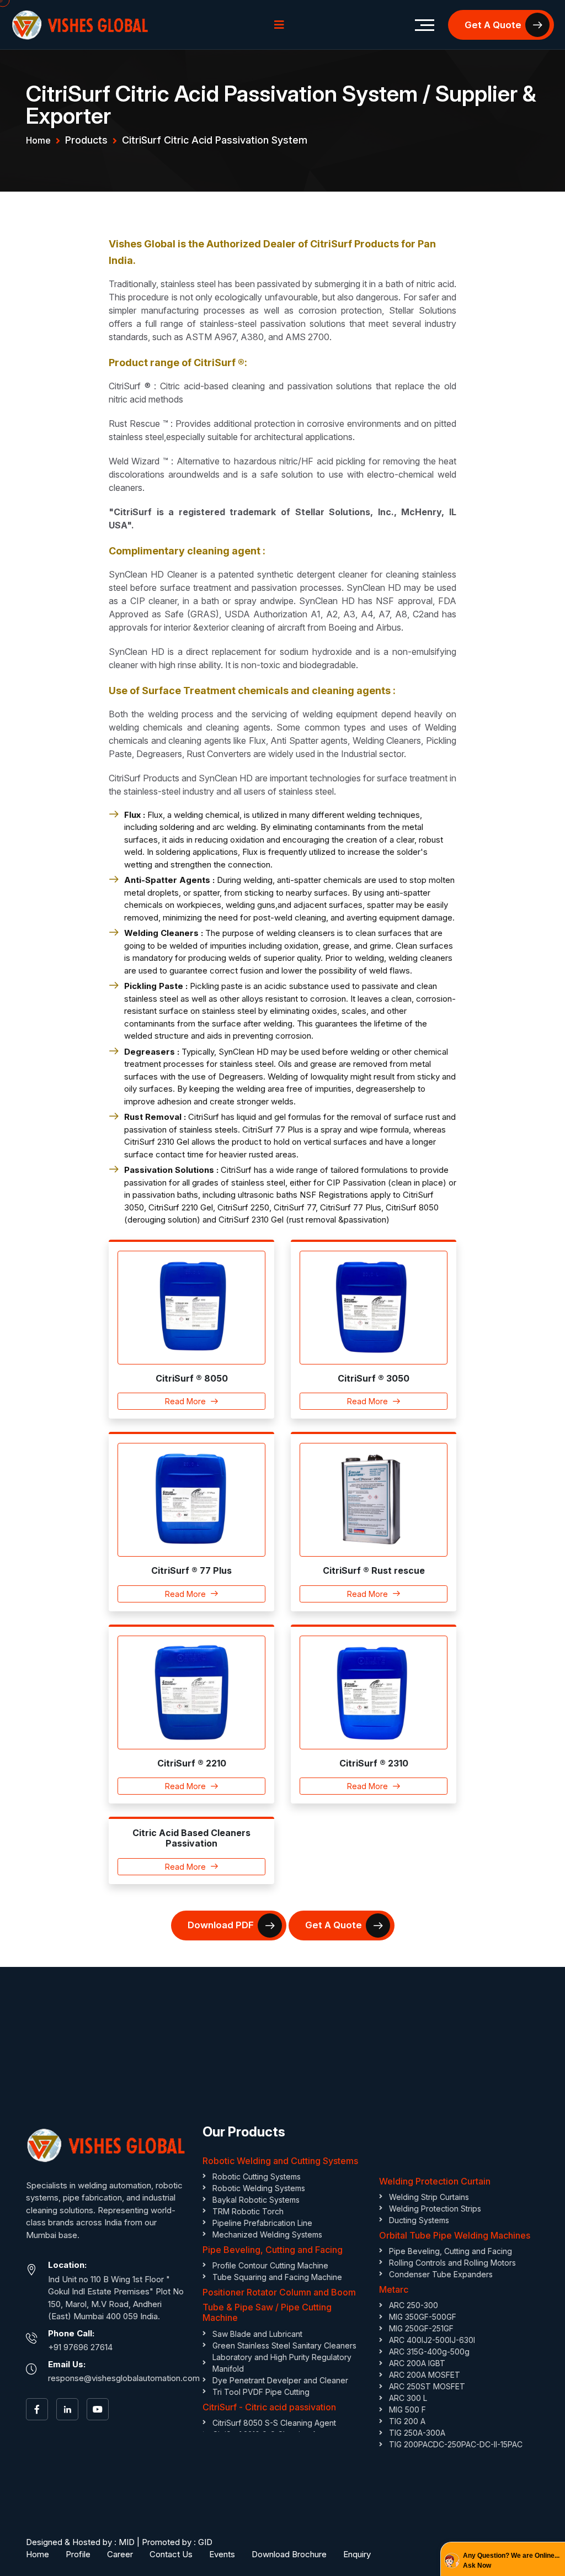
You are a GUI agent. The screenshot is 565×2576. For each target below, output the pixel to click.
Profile (78, 2554)
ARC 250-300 (414, 2305)
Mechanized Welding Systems (267, 2234)
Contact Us (171, 2554)
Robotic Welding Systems (259, 2188)
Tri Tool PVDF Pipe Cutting (261, 2392)
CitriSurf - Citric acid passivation (269, 2407)
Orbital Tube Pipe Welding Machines (455, 2235)
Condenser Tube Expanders (441, 2274)
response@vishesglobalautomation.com (124, 2378)
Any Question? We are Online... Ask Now (511, 2561)
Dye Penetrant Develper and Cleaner (280, 2380)
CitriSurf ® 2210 (192, 1763)
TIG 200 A (407, 2421)
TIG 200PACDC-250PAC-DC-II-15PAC (456, 2444)
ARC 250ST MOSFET (427, 2386)
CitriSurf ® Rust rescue (374, 1570)
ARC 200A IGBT (417, 2363)
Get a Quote (493, 25)
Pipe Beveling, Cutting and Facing (273, 2250)
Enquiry (357, 2554)
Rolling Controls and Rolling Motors (452, 2263)
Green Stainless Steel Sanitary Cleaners (284, 2345)
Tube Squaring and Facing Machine (277, 2277)
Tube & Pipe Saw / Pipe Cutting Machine (267, 2312)
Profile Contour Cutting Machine (270, 2265)
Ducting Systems (419, 2220)
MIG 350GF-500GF (423, 2317)
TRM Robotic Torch (248, 2211)
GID (205, 2542)
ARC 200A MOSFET (425, 2375)
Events (222, 2554)
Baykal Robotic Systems (256, 2200)
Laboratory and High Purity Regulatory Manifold (282, 2363)
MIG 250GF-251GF (421, 2328)
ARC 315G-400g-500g (429, 2352)
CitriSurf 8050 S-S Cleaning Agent (274, 2423)
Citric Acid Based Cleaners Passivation (191, 1838)
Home (38, 140)
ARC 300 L (408, 2398)
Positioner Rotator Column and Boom (279, 2292)
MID (127, 2542)
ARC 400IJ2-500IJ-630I (432, 2340)
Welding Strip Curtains (429, 2197)
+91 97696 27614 (80, 2347)
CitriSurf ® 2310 (374, 1763)
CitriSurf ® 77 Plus (191, 1570)
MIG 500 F (407, 2410)
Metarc (394, 2289)
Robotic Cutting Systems (257, 2176)
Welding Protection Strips (435, 2209)
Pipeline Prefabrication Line (262, 2223)
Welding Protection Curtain (435, 2181)
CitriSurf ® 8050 (192, 1378)
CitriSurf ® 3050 (374, 1378)
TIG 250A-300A (417, 2433)
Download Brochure (289, 2554)
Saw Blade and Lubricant (257, 2334)
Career (120, 2554)
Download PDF (221, 1925)
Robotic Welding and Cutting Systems (280, 2161)
